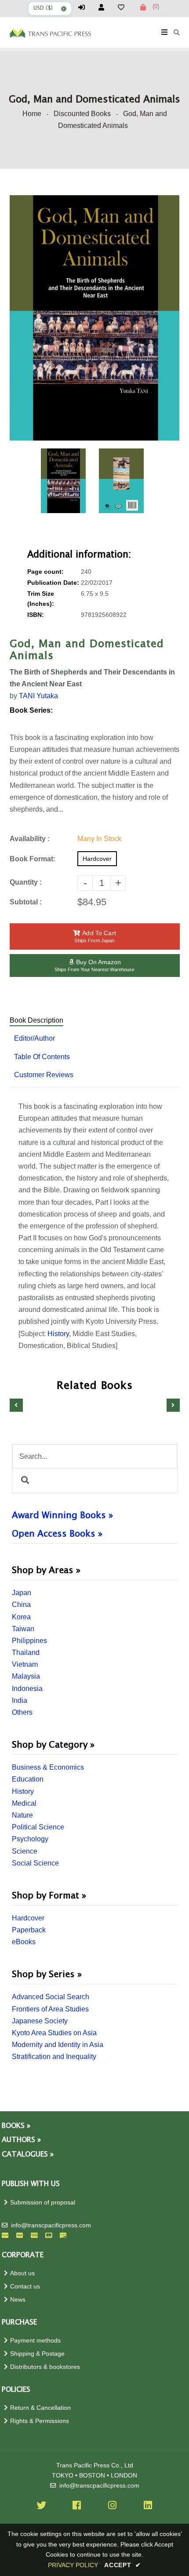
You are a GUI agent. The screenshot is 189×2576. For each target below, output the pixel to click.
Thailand (26, 1652)
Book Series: (31, 710)
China (21, 1605)
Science (25, 1851)
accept (123, 2565)
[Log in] (85, 7)
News (18, 2300)
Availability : (30, 839)
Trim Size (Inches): (41, 599)
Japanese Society (40, 2021)
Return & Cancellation (40, 2408)
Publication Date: (53, 583)
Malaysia (26, 1676)
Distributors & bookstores (45, 2367)
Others (22, 1712)
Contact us (25, 2286)
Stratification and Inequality (54, 2057)
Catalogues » (28, 2155)
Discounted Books (82, 114)
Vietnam (25, 1664)
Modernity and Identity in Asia (58, 2045)
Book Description (36, 1020)
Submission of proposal (43, 2203)
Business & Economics (48, 1767)
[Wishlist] (125, 7)
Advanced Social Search (51, 1997)
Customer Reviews (44, 1075)
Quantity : (26, 882)
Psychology (30, 1839)
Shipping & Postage (37, 2354)
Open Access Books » (57, 1534)
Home (32, 114)
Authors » (21, 2140)
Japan (22, 1593)
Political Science (38, 1827)
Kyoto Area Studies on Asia (54, 2033)
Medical (24, 1803)
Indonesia (27, 1689)
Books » (16, 2126)
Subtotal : (26, 902)
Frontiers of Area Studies (50, 2009)
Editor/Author (35, 1038)
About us (22, 2273)
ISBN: (36, 615)
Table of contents (42, 1057)
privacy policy (73, 2565)
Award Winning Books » (62, 1516)
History (23, 1791)
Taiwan (23, 1629)
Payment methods (35, 2341)
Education (28, 1779)
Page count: (45, 572)
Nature (22, 1815)
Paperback (29, 1930)
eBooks (24, 1942)
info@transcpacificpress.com (51, 2225)
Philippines (29, 1641)
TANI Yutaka (38, 696)
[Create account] (105, 7)
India (20, 1700)
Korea (21, 1617)
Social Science (35, 1863)
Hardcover (28, 1918)
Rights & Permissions (40, 2421)
